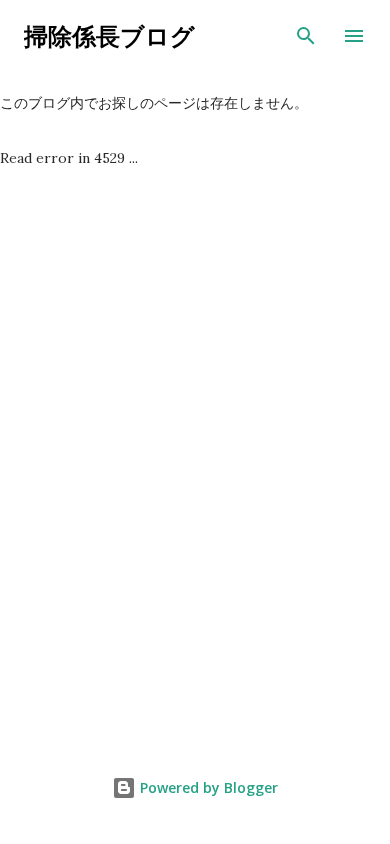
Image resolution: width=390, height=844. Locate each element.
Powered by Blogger (207, 787)
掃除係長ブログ (109, 35)
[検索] (306, 36)
